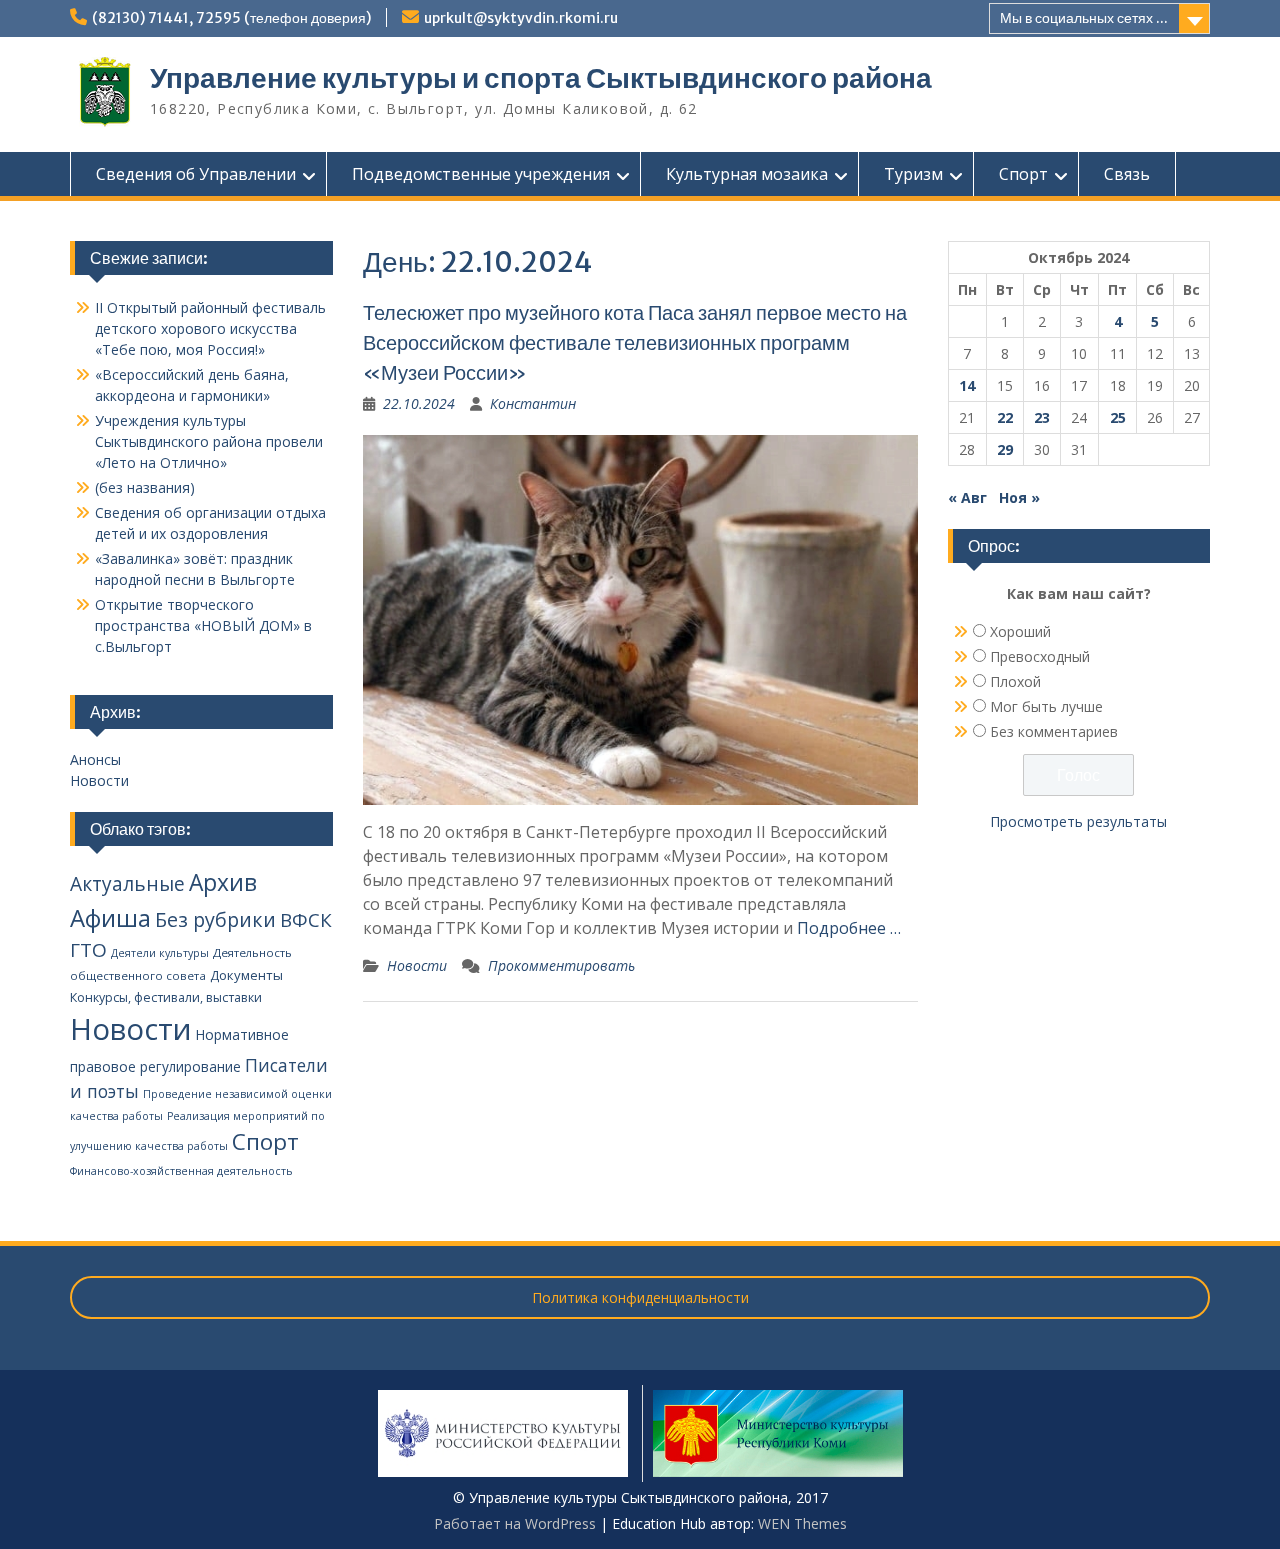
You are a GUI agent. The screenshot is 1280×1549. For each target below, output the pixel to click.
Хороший (1020, 631)
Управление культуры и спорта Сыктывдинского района (541, 78)
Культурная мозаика (747, 174)
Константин (533, 403)
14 (967, 385)
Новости (417, 965)
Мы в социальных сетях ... (1084, 18)
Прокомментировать (561, 965)
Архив (223, 882)
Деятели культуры (160, 953)
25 (1118, 417)
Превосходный (1040, 656)
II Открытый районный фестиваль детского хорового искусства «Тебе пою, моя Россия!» (210, 328)
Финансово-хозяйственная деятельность (181, 1171)
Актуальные (127, 884)
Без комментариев (1054, 731)
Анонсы (95, 759)
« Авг (967, 497)
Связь (1127, 174)
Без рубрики (215, 919)
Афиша (110, 917)
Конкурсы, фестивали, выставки (166, 997)
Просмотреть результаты (1078, 821)
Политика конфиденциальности (640, 1297)
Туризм (913, 174)
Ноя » (1019, 497)
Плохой (1015, 681)
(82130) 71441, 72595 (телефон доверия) (231, 18)
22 (1005, 417)
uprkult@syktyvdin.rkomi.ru (521, 18)
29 (1005, 449)
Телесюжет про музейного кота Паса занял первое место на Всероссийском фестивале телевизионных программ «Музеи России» (635, 342)
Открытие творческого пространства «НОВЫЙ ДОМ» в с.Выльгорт (203, 625)
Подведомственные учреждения (481, 174)
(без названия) (145, 487)
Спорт (1023, 174)
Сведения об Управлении (196, 174)
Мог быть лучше (1046, 706)
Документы (246, 975)
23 (1042, 417)
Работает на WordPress (515, 1523)
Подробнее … (849, 928)
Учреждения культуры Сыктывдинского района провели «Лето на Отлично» (209, 441)
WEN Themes (802, 1523)
